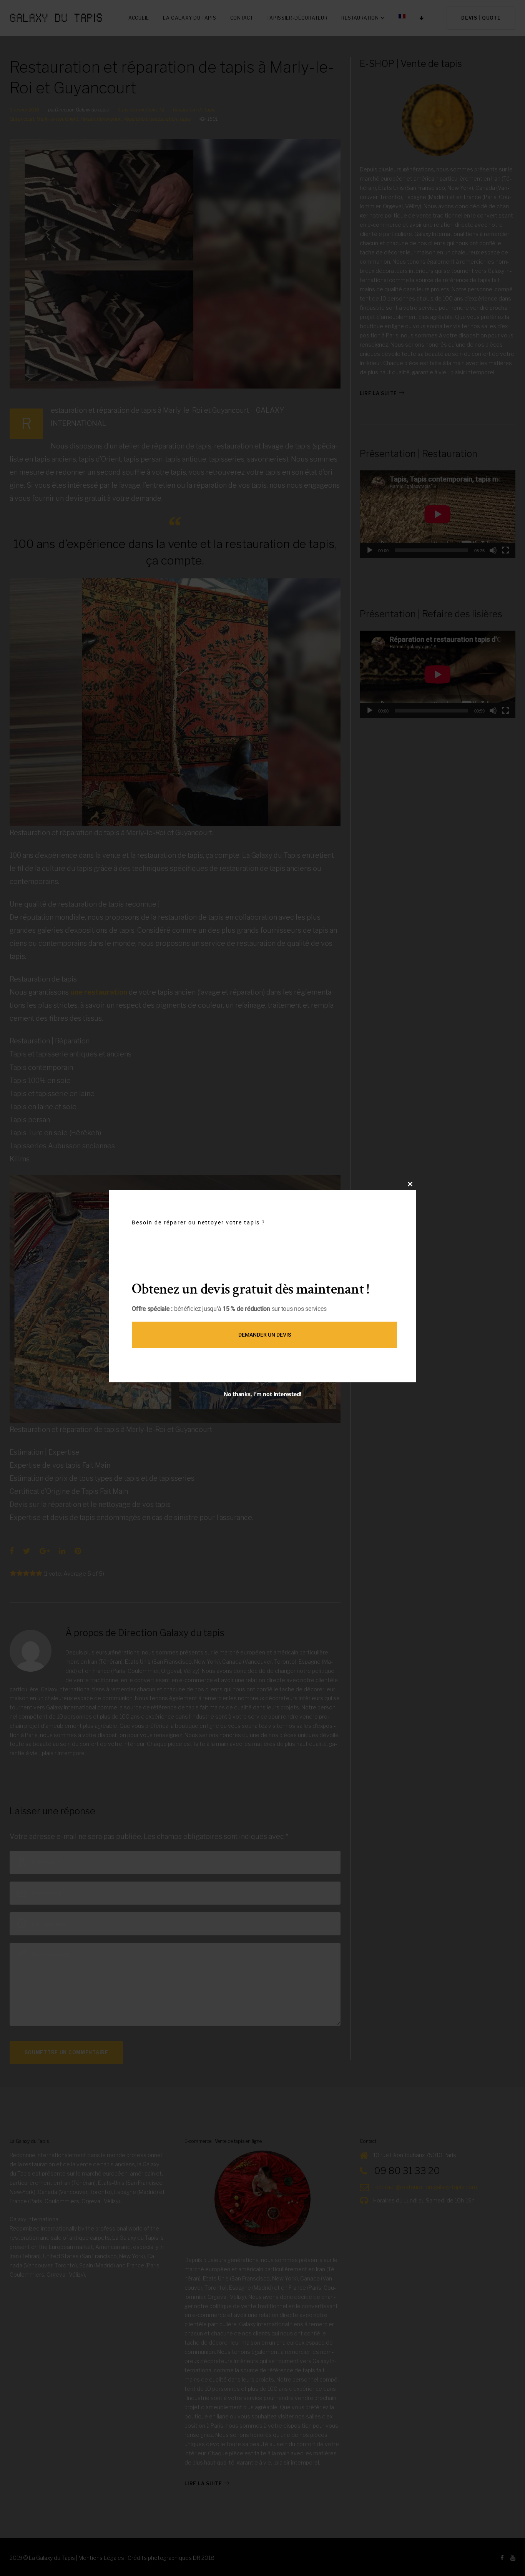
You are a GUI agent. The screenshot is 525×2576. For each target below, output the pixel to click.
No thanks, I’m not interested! (262, 1394)
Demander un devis (265, 1335)
